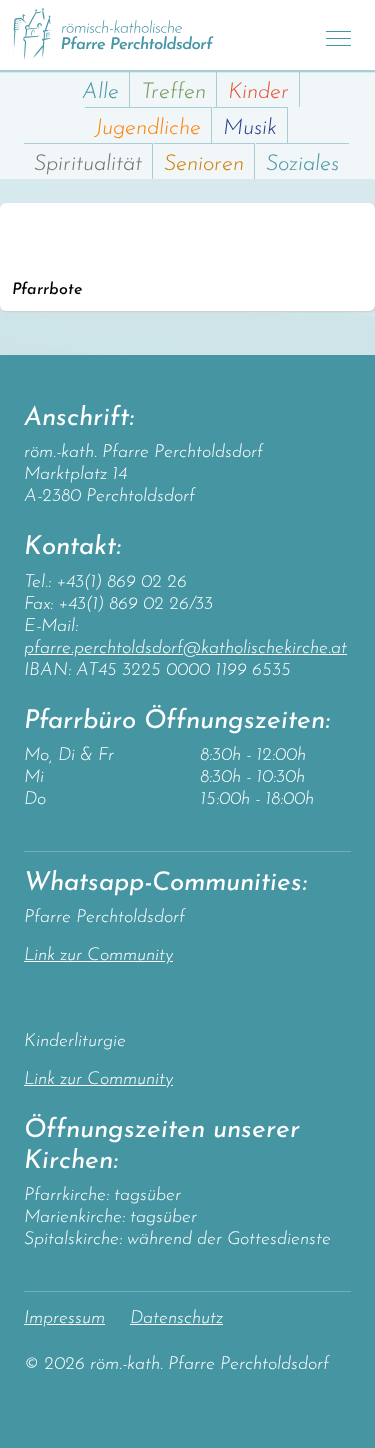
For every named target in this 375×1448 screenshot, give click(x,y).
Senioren (204, 164)
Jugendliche (148, 128)
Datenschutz (176, 1319)
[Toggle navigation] (338, 35)
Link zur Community (98, 956)
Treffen (173, 92)
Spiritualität (88, 164)
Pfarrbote (47, 290)
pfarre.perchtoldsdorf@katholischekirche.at (185, 649)
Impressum (64, 1319)
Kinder (258, 92)
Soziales (302, 164)
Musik (250, 128)
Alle (100, 92)
